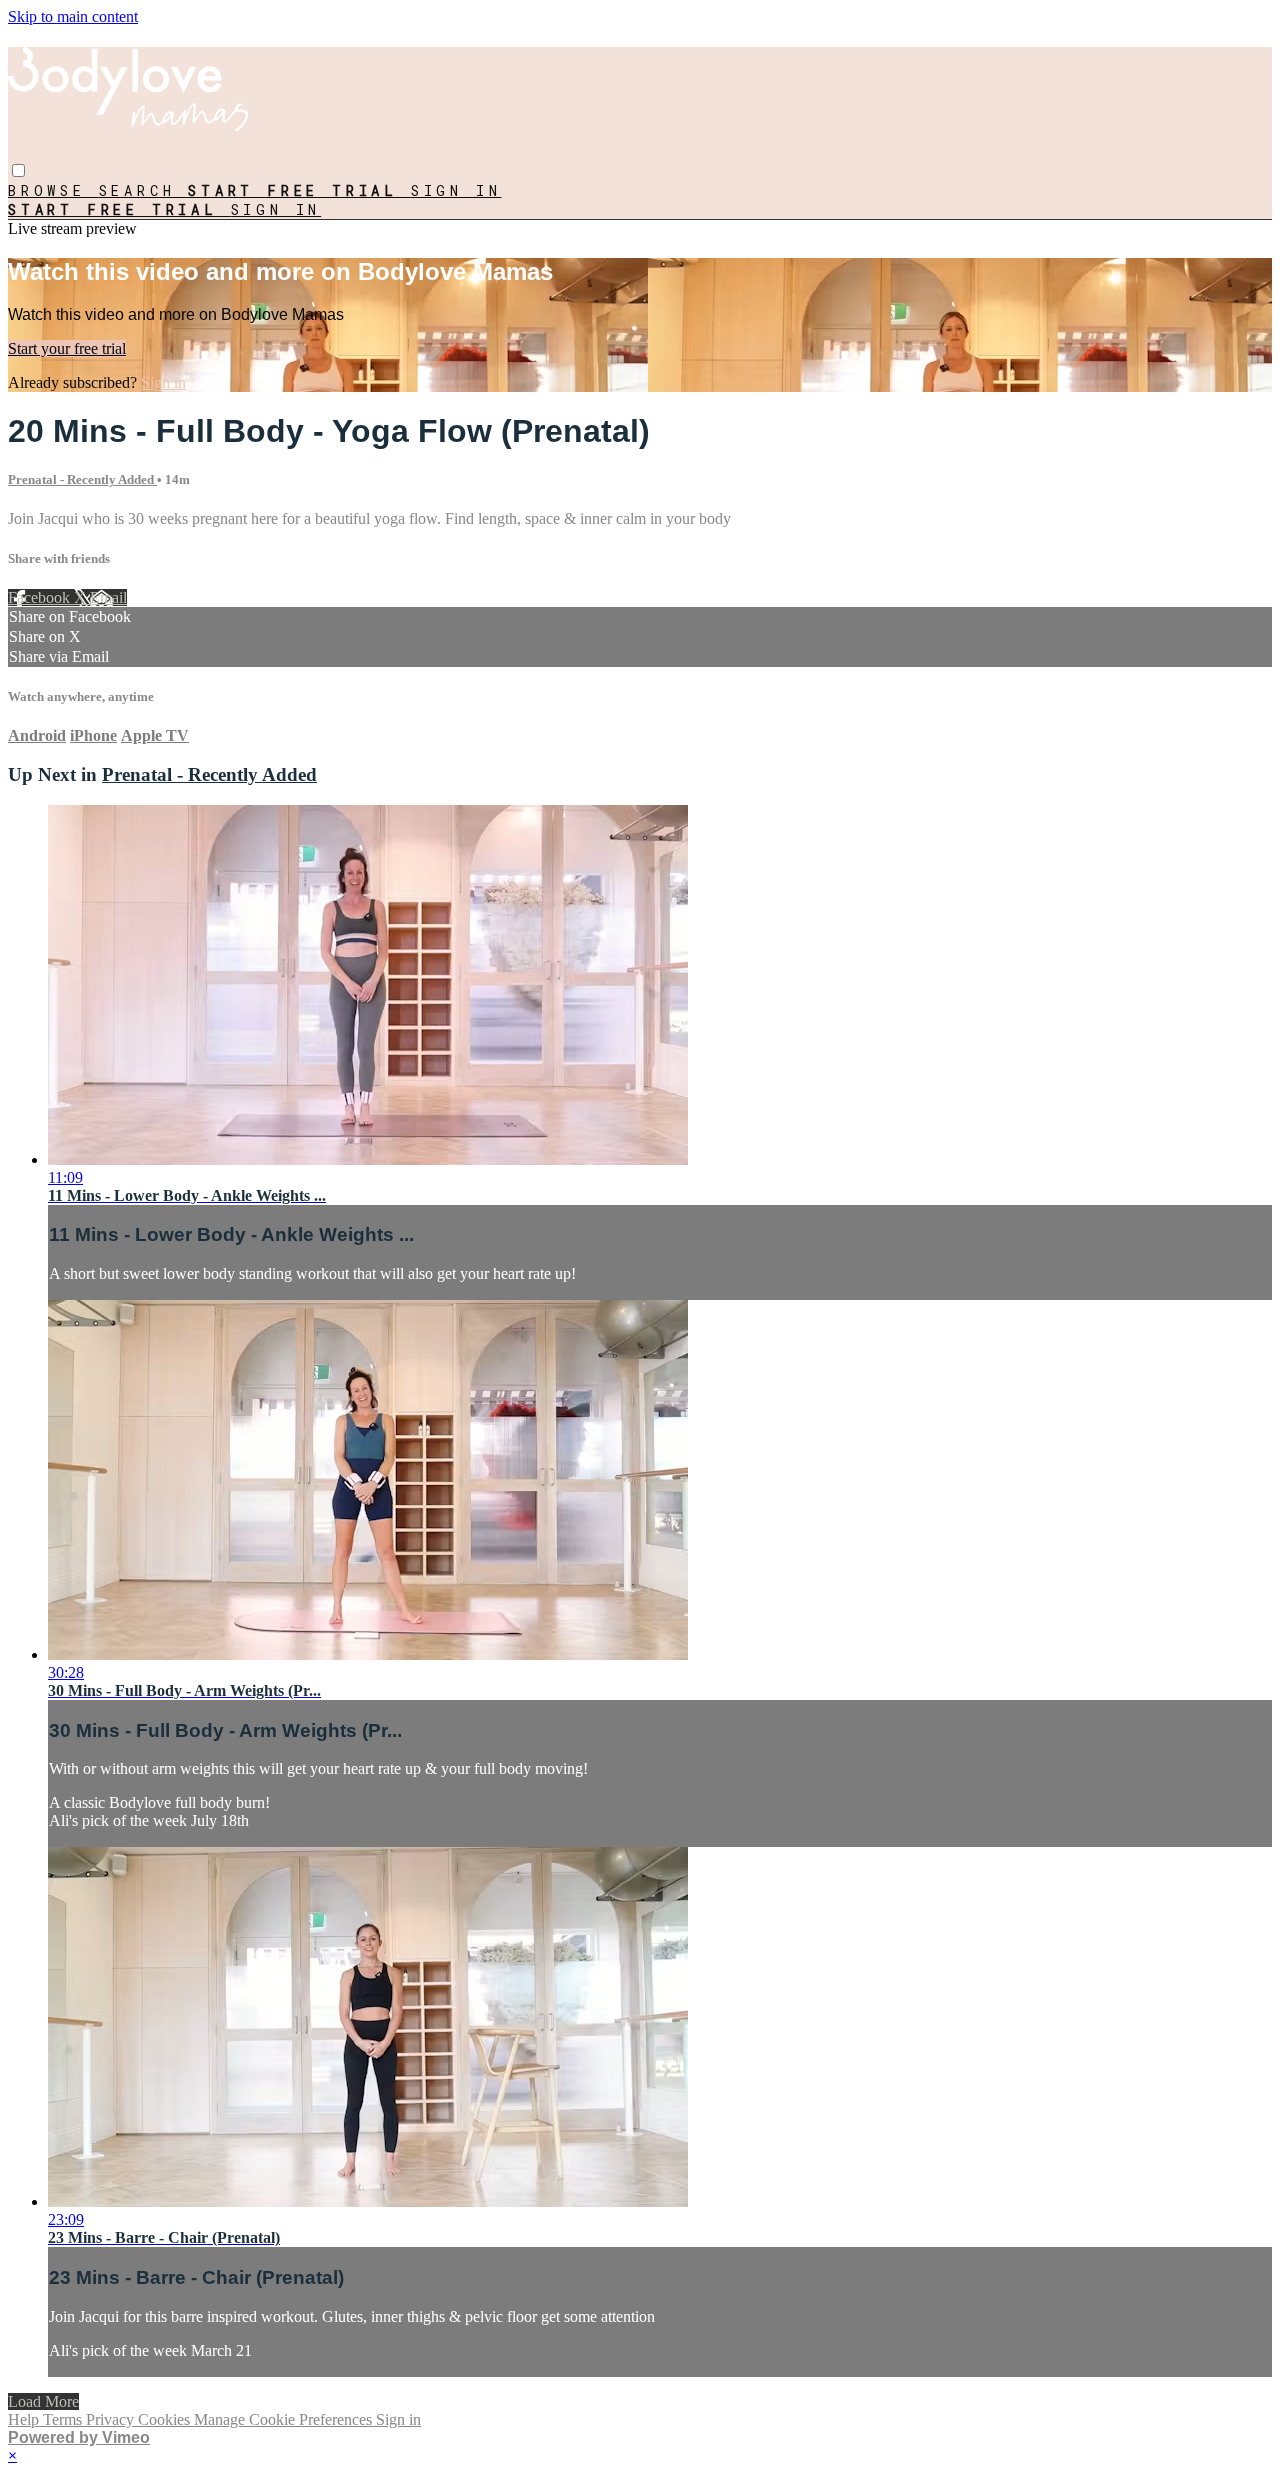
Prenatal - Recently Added (82, 479)
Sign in (456, 190)
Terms (64, 2419)
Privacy (112, 2419)
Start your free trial (67, 348)
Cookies (166, 2419)
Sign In (276, 209)
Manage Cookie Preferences (285, 2419)
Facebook (41, 597)
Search (144, 190)
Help (25, 2419)
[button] (18, 170)
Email (108, 597)
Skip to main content (73, 16)
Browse (53, 190)
